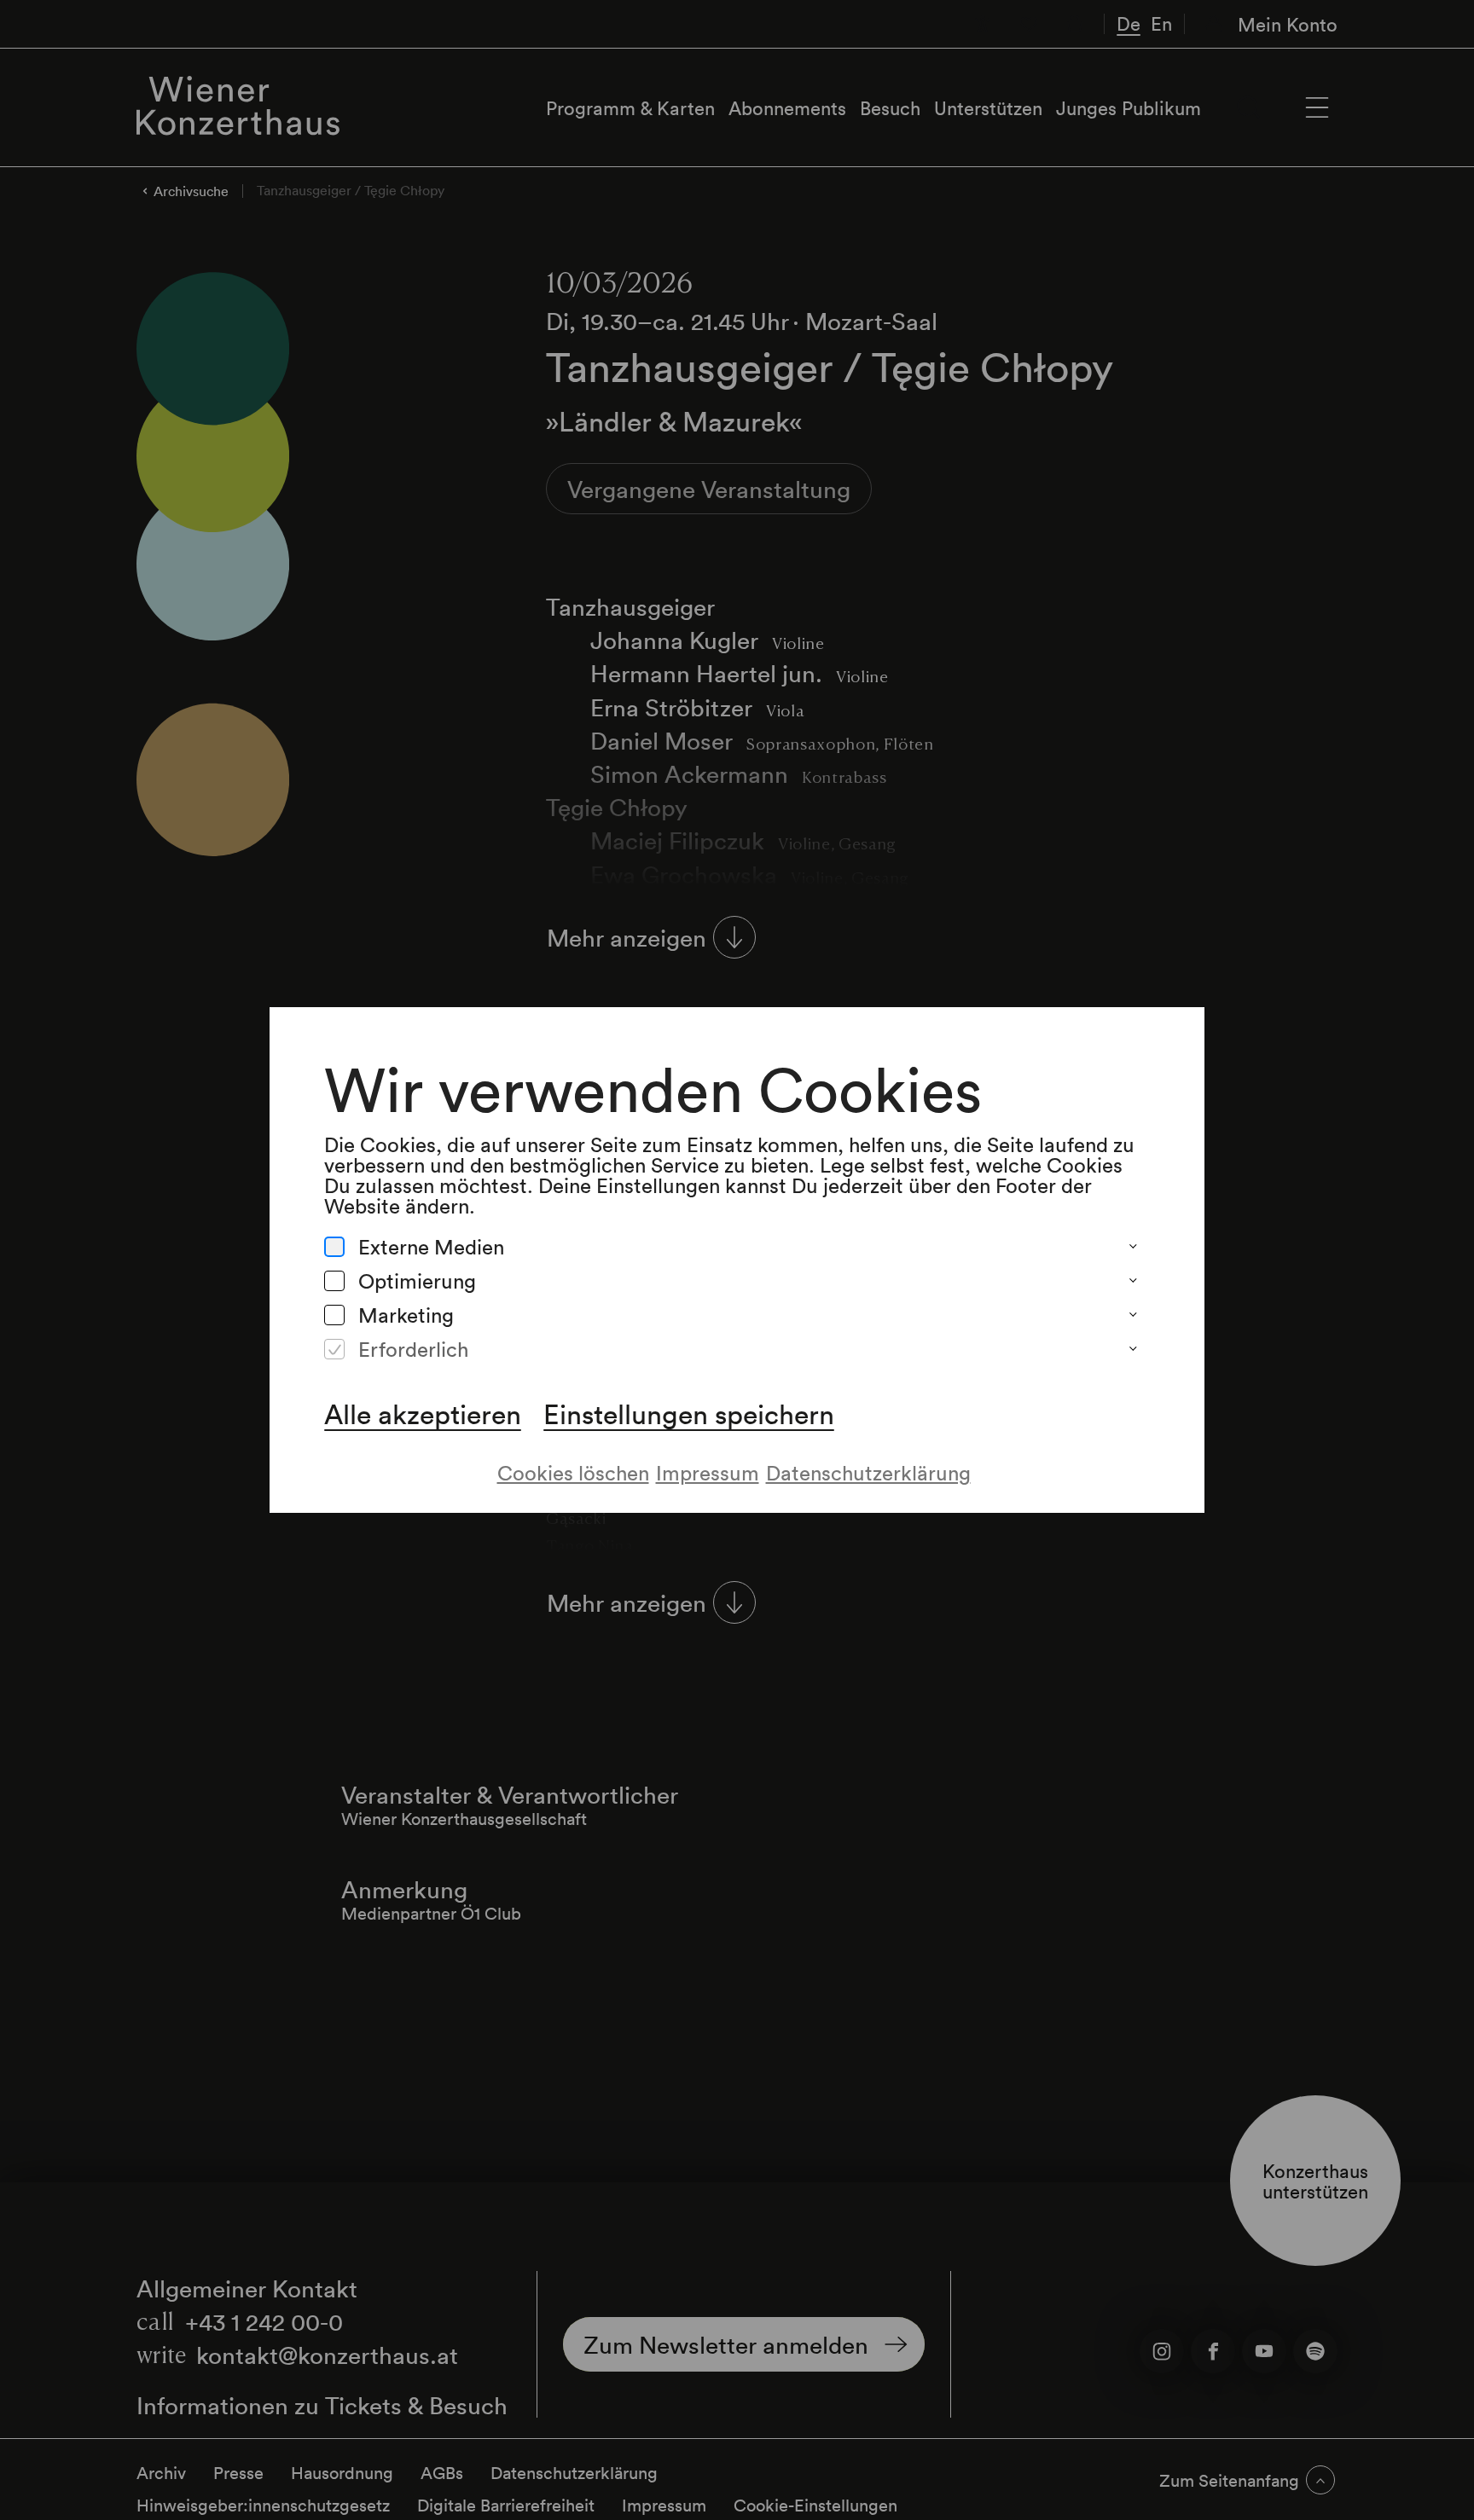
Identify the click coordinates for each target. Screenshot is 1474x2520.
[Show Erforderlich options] (1133, 1349)
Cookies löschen (573, 1472)
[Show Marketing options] (1133, 1315)
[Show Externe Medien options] (1133, 1247)
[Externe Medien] (334, 1247)
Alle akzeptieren (423, 1414)
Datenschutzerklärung (868, 1472)
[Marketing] (334, 1315)
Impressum (708, 1472)
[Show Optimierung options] (1133, 1281)
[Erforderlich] (334, 1349)
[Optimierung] (334, 1281)
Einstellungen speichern (689, 1414)
